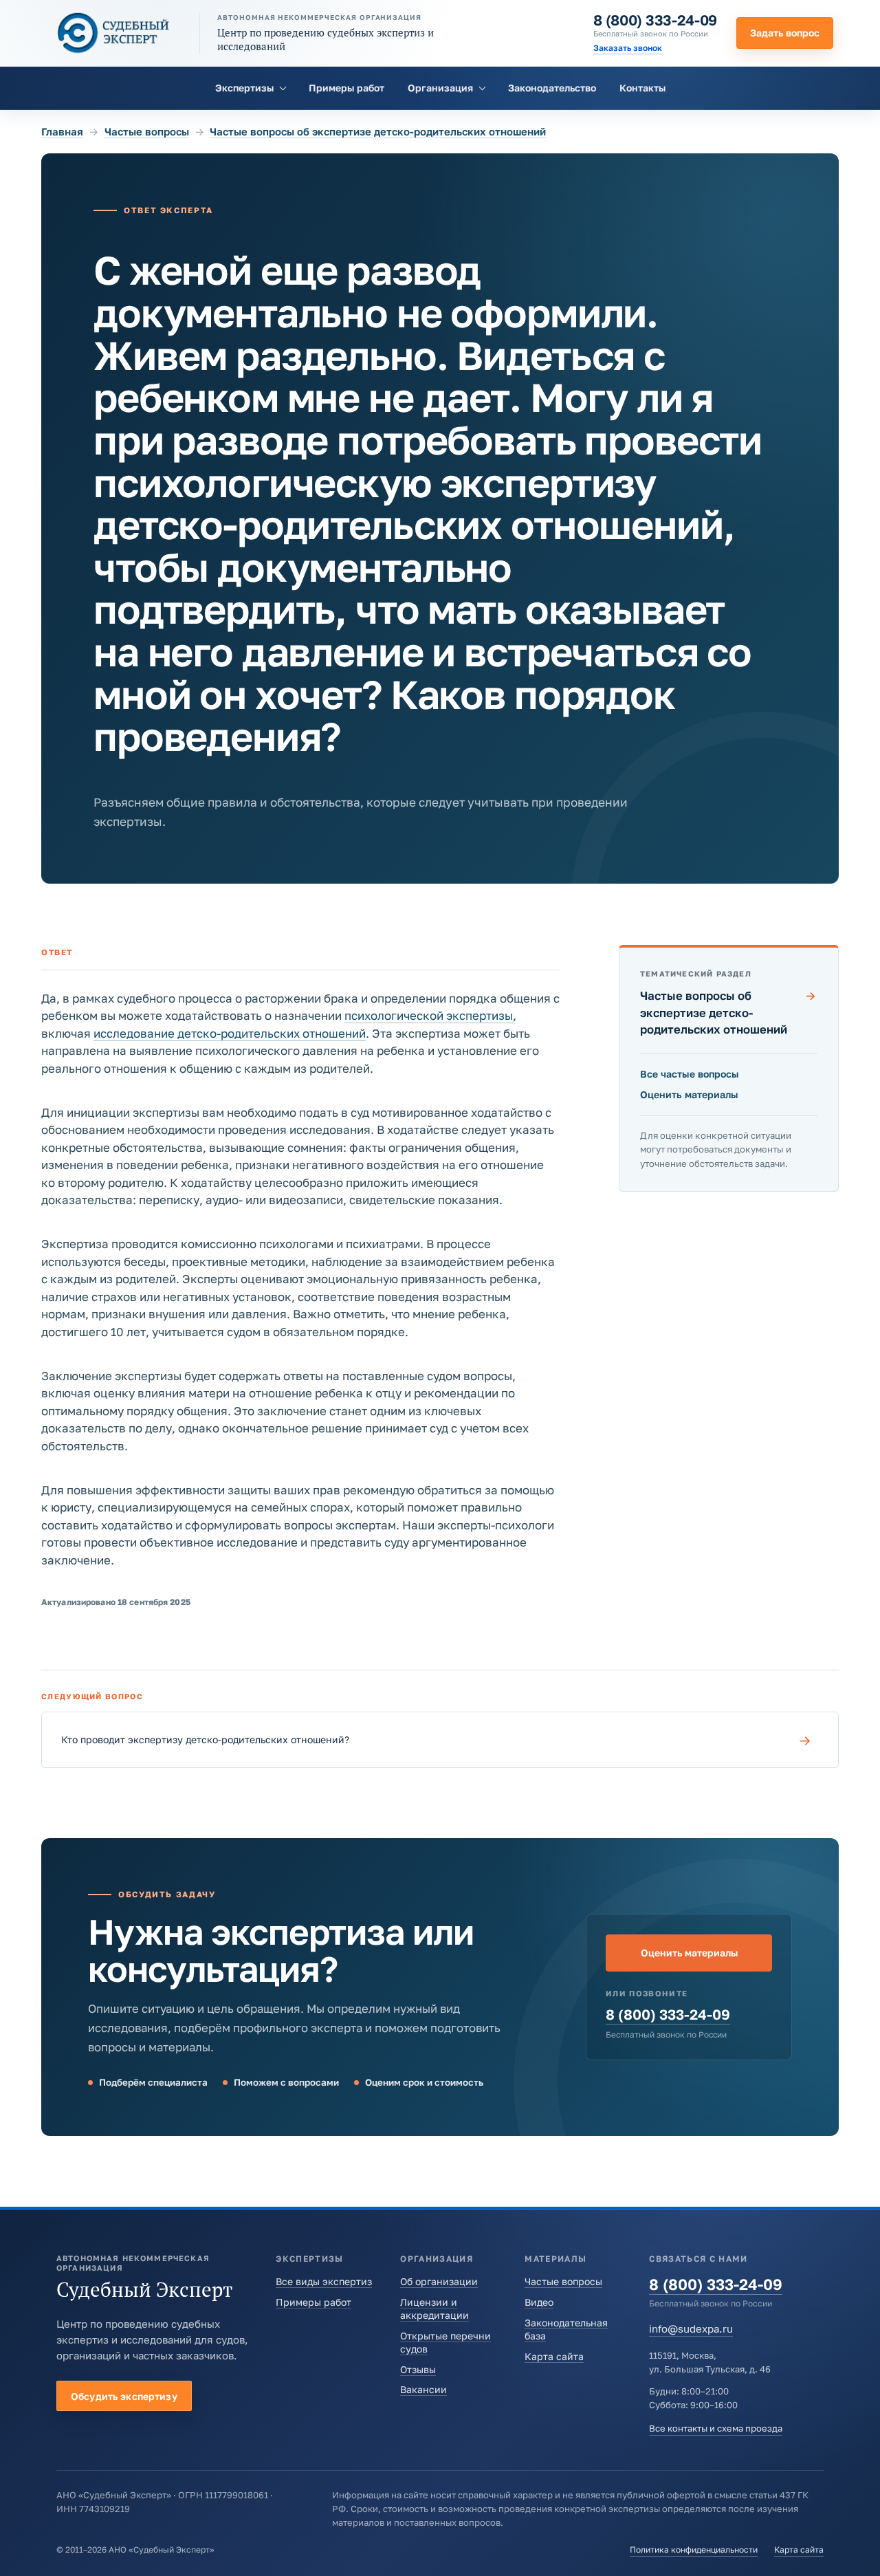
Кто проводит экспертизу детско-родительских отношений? (436, 1740)
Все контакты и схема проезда (716, 2428)
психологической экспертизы (429, 1015)
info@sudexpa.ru (691, 2328)
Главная (62, 131)
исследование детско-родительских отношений (230, 1033)
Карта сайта (554, 2356)
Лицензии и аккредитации (434, 2308)
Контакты (642, 88)
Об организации (439, 2281)
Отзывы (418, 2369)
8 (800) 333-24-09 (655, 20)
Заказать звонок (628, 48)
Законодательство (552, 88)
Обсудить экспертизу (124, 2396)
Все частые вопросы (690, 1074)
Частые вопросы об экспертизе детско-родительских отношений (378, 131)
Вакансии (423, 2389)
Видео (539, 2302)
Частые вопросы (147, 131)
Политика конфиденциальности (694, 2550)
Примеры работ (346, 88)
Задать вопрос (785, 33)
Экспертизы (244, 88)
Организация (440, 88)
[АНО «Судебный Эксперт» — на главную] (113, 33)
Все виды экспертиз (324, 2281)
